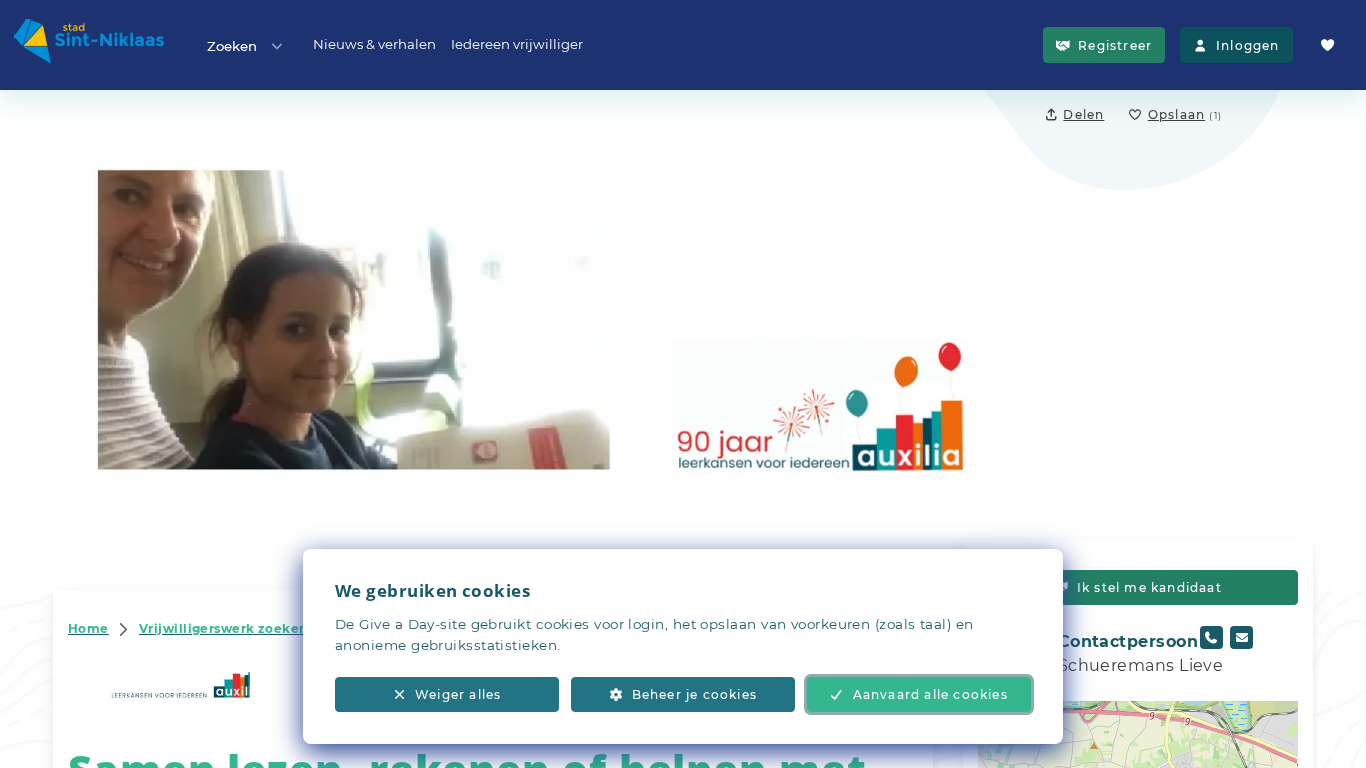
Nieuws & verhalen (374, 44)
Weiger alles (458, 694)
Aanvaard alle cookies (930, 694)
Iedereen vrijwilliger (517, 44)
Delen (1083, 114)
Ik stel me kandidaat (1149, 587)
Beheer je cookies (694, 694)
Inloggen (1248, 45)
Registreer (1115, 45)
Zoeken (232, 46)
